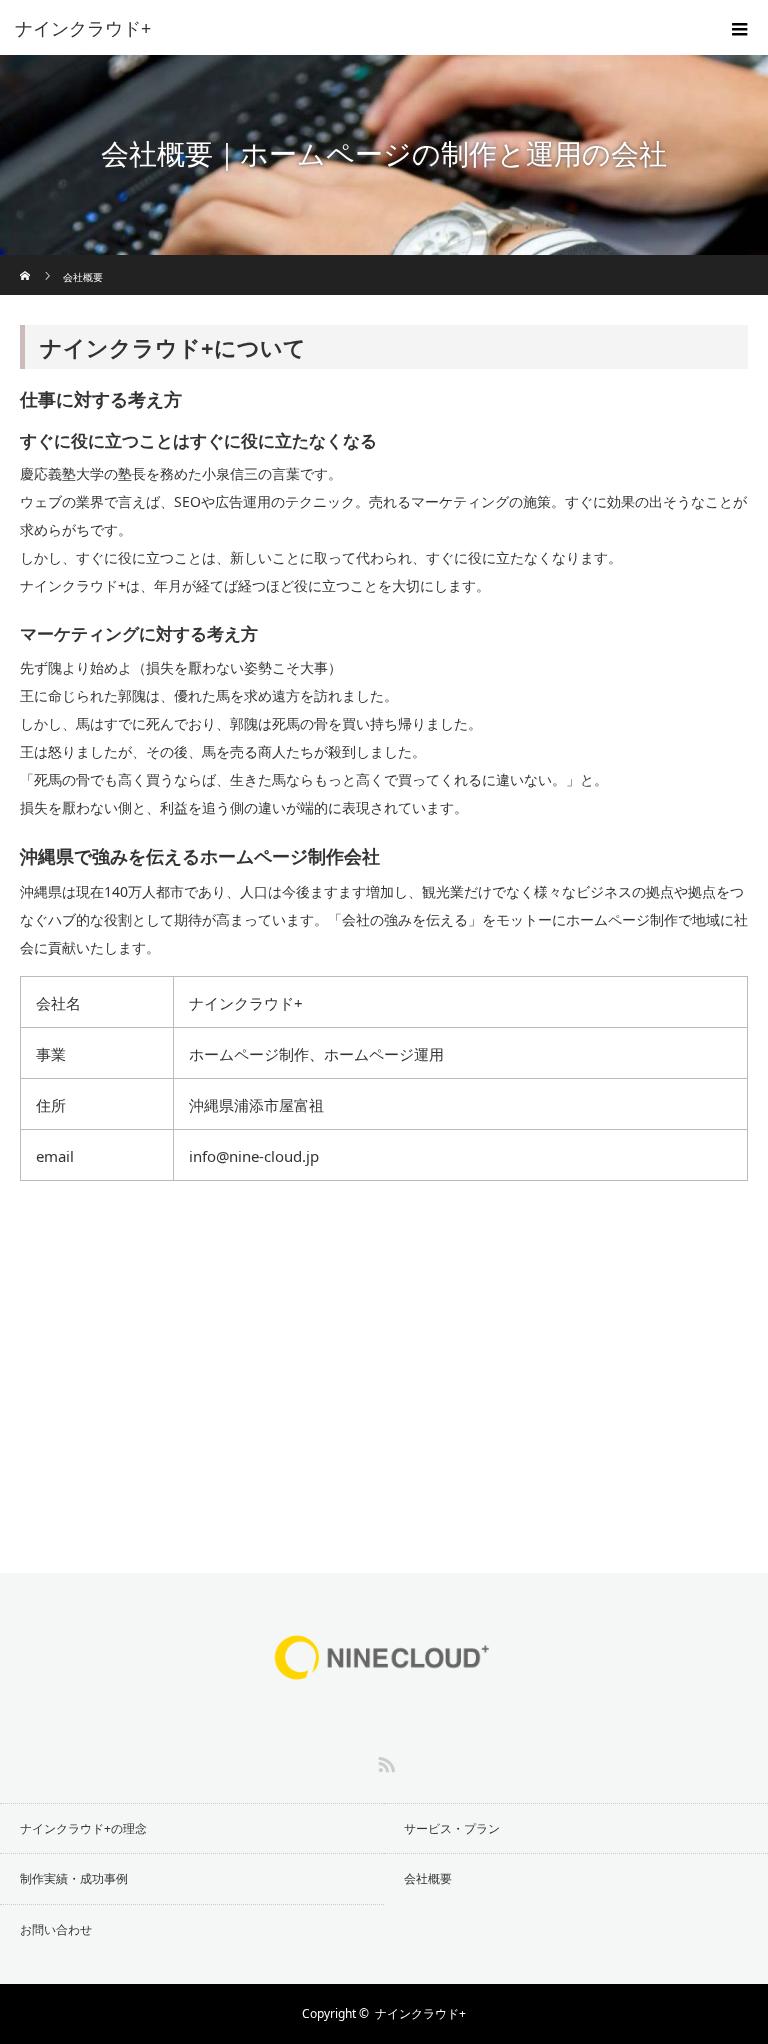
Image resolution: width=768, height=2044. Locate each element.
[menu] (740, 28)
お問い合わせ (56, 1929)
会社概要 (428, 1878)
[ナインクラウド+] (354, 28)
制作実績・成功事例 (74, 1878)
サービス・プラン (452, 1828)
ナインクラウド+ (420, 2013)
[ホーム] (26, 262)
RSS (384, 1761)
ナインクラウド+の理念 (83, 1828)
